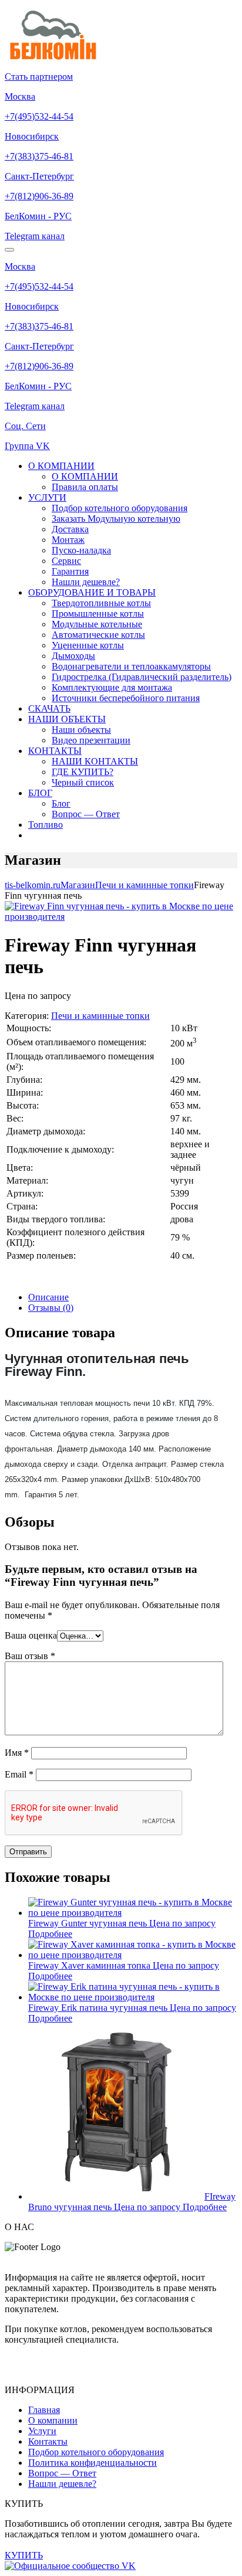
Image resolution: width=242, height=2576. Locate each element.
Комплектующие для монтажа (112, 687)
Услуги (42, 2431)
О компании (53, 2420)
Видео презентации (91, 740)
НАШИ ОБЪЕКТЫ (67, 719)
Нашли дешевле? (86, 582)
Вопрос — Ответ (86, 814)
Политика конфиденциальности (93, 2463)
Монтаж (68, 540)
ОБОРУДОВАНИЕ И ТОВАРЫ (92, 592)
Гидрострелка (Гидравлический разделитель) (142, 677)
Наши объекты (81, 730)
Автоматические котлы (98, 635)
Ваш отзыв (30, 1656)
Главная (44, 2410)
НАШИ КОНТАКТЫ (95, 761)
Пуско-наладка (81, 550)
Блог (61, 803)
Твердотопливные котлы (101, 603)
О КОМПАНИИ (61, 466)
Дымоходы (73, 656)
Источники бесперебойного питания (126, 698)
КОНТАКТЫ (55, 751)
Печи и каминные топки (100, 1016)
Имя (17, 1753)
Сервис (66, 561)
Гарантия (70, 571)
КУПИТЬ (24, 2555)
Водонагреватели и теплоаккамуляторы (131, 666)
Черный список (83, 782)
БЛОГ (40, 793)
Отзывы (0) (51, 1308)
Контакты (48, 2441)
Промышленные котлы (98, 614)
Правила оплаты (85, 487)
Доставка (70, 529)
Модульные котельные (97, 624)
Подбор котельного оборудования (120, 508)
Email (19, 1774)
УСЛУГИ (47, 497)
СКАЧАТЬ (49, 708)
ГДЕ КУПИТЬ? (83, 772)
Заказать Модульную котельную (116, 519)
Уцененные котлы (88, 645)
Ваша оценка (31, 1635)
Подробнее (50, 1934)
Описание (48, 1297)
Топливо (46, 825)
